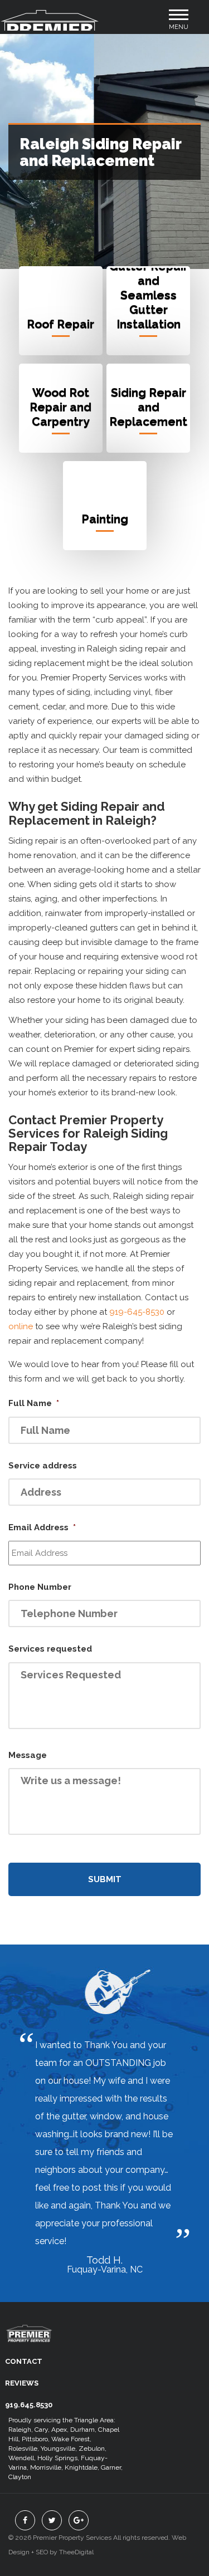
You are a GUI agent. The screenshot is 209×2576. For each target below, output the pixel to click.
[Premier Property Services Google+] (79, 2520)
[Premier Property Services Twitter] (52, 2520)
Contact (24, 2361)
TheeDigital (76, 2552)
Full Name (34, 1403)
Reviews (22, 2383)
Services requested (50, 1649)
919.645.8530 (29, 2405)
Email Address (42, 1527)
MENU (179, 23)
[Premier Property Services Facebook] (25, 2520)
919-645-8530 (137, 1312)
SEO (42, 2552)
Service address (43, 1466)
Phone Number (40, 1587)
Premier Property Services (29, 2341)
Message (28, 1755)
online (21, 1326)
